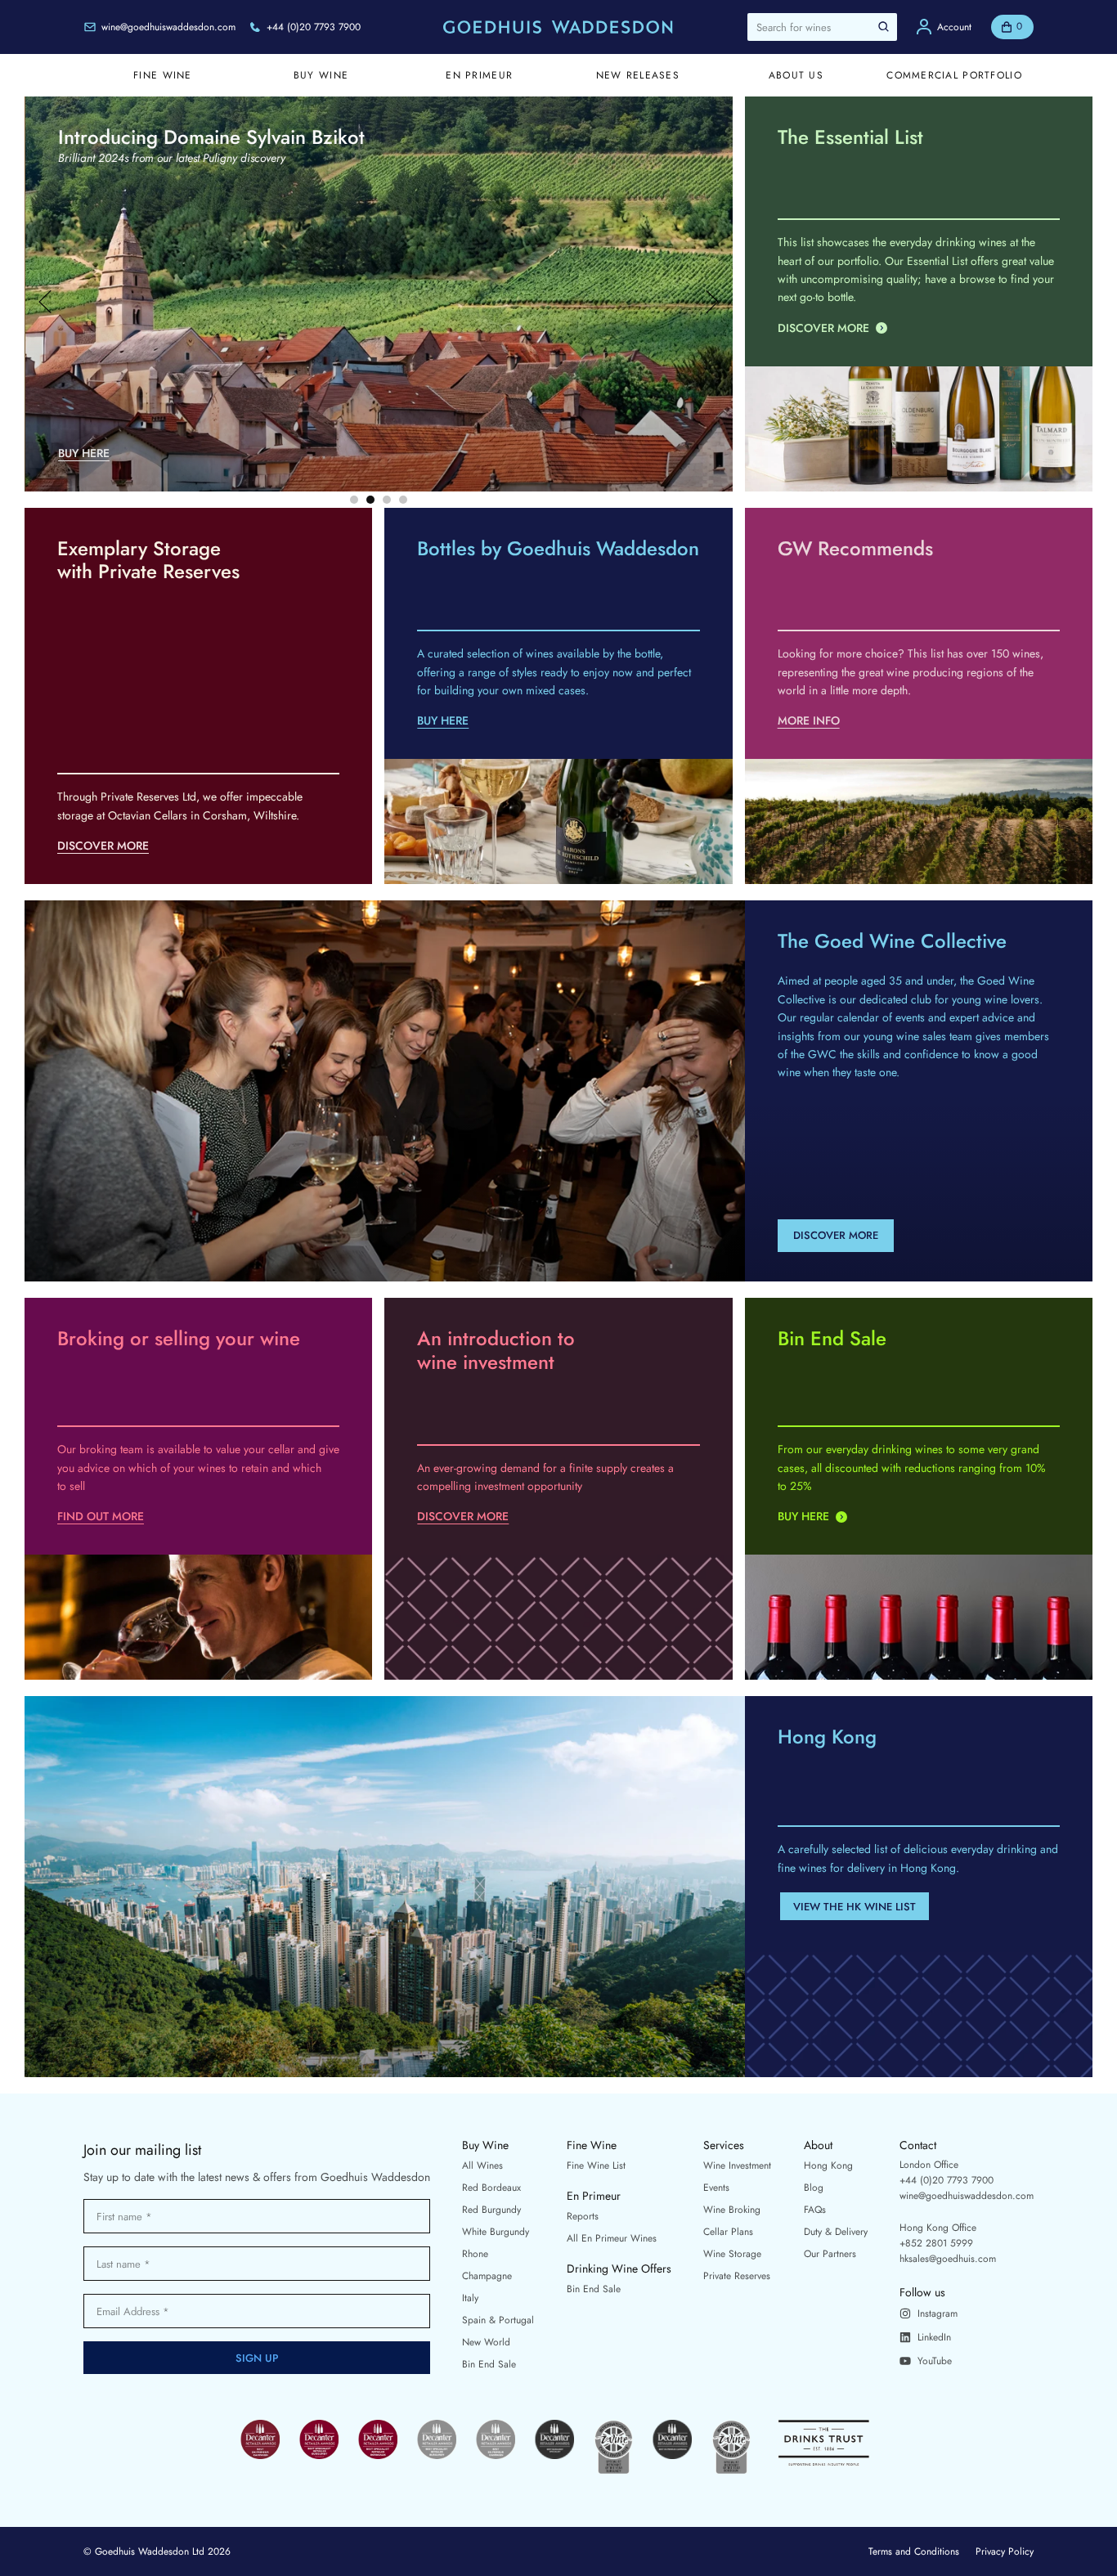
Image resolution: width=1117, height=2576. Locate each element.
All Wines (482, 2165)
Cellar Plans (728, 2232)
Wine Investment (737, 2165)
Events (716, 2188)
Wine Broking (732, 2210)
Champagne (487, 2276)
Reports (583, 2216)
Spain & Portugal (498, 2320)
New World (486, 2342)
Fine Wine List (596, 2165)
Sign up (257, 2358)
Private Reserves (737, 2276)
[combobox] (822, 27)
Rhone (475, 2254)
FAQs (815, 2210)
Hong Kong (828, 2165)
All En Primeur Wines (612, 2238)
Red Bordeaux (491, 2188)
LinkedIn (934, 2337)
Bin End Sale (489, 2364)
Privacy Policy (1005, 2551)
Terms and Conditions (914, 2551)
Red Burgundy (491, 2210)
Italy (470, 2298)
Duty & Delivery (836, 2232)
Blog (814, 2188)
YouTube (935, 2361)
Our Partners (830, 2254)
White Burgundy (496, 2232)
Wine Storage (732, 2254)
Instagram (938, 2313)
